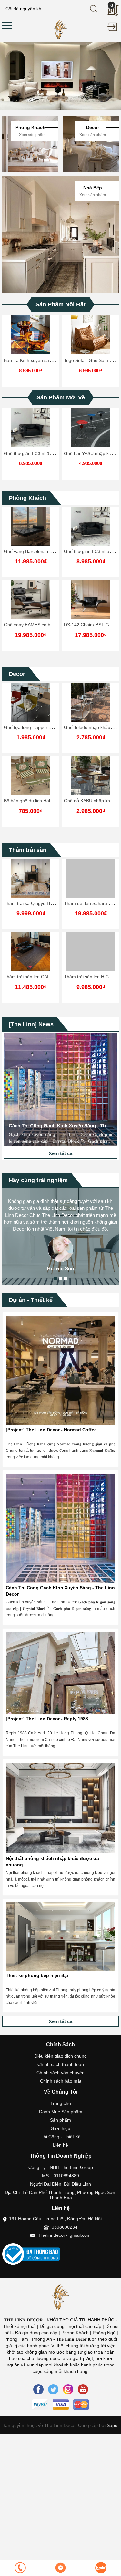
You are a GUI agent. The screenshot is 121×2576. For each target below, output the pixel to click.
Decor (17, 674)
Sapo (111, 2425)
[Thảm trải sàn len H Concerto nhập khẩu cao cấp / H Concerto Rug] (91, 952)
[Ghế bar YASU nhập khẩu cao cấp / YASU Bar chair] (91, 428)
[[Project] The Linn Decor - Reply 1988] (60, 1673)
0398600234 (65, 2227)
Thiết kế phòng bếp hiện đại (37, 1975)
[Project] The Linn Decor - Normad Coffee (51, 1430)
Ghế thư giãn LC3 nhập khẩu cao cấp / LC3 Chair (55, 453)
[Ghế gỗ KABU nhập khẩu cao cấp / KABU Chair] (31, 776)
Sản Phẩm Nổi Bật (60, 304)
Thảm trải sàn (28, 850)
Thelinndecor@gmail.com (65, 2235)
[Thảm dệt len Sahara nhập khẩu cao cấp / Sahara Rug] (91, 878)
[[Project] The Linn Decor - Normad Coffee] (60, 1370)
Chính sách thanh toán (61, 2064)
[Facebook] (38, 2389)
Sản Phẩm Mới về (61, 397)
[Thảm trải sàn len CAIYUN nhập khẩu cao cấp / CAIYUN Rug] (31, 952)
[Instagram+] (68, 2389)
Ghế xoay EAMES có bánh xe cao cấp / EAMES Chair (59, 625)
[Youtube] (83, 2389)
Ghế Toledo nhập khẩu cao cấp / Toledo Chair (51, 727)
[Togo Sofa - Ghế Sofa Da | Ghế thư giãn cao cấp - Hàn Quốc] (91, 335)
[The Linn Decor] (60, 29)
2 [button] (61, 1278)
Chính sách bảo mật (61, 2081)
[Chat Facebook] (60, 2568)
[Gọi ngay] (20, 2568)
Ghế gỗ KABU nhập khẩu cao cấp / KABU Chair (52, 801)
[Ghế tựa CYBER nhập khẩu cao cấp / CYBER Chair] (91, 702)
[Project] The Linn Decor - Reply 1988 (47, 1719)
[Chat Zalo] (101, 2568)
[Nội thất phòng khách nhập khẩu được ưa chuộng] (60, 1808)
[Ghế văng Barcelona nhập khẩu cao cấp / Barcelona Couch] (31, 526)
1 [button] (56, 1278)
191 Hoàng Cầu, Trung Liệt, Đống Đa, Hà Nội (55, 2219)
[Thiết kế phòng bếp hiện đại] (60, 1937)
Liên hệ (60, 2145)
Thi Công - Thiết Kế (61, 2137)
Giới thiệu (60, 2128)
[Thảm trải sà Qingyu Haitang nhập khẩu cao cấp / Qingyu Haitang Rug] (31, 878)
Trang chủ (61, 2103)
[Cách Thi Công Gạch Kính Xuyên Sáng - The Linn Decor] (60, 1090)
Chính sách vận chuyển (60, 2073)
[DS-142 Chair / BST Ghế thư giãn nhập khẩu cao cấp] (91, 600)
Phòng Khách (27, 498)
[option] (60, 76)
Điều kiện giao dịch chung (60, 2056)
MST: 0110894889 (60, 2176)
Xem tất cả (60, 1153)
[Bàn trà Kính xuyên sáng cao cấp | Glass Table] (31, 335)
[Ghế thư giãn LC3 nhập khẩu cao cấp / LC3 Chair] (31, 428)
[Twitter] (53, 2389)
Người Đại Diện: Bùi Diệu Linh (60, 2184)
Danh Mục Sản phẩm (61, 2112)
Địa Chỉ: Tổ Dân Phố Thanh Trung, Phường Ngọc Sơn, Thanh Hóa (61, 2195)
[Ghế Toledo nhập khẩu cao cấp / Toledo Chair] (31, 702)
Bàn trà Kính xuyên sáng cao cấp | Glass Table (52, 360)
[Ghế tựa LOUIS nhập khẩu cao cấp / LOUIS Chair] (91, 776)
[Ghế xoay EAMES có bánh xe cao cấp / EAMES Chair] (31, 600)
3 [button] (66, 1278)
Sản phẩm (60, 2120)
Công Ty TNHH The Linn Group (61, 2167)
